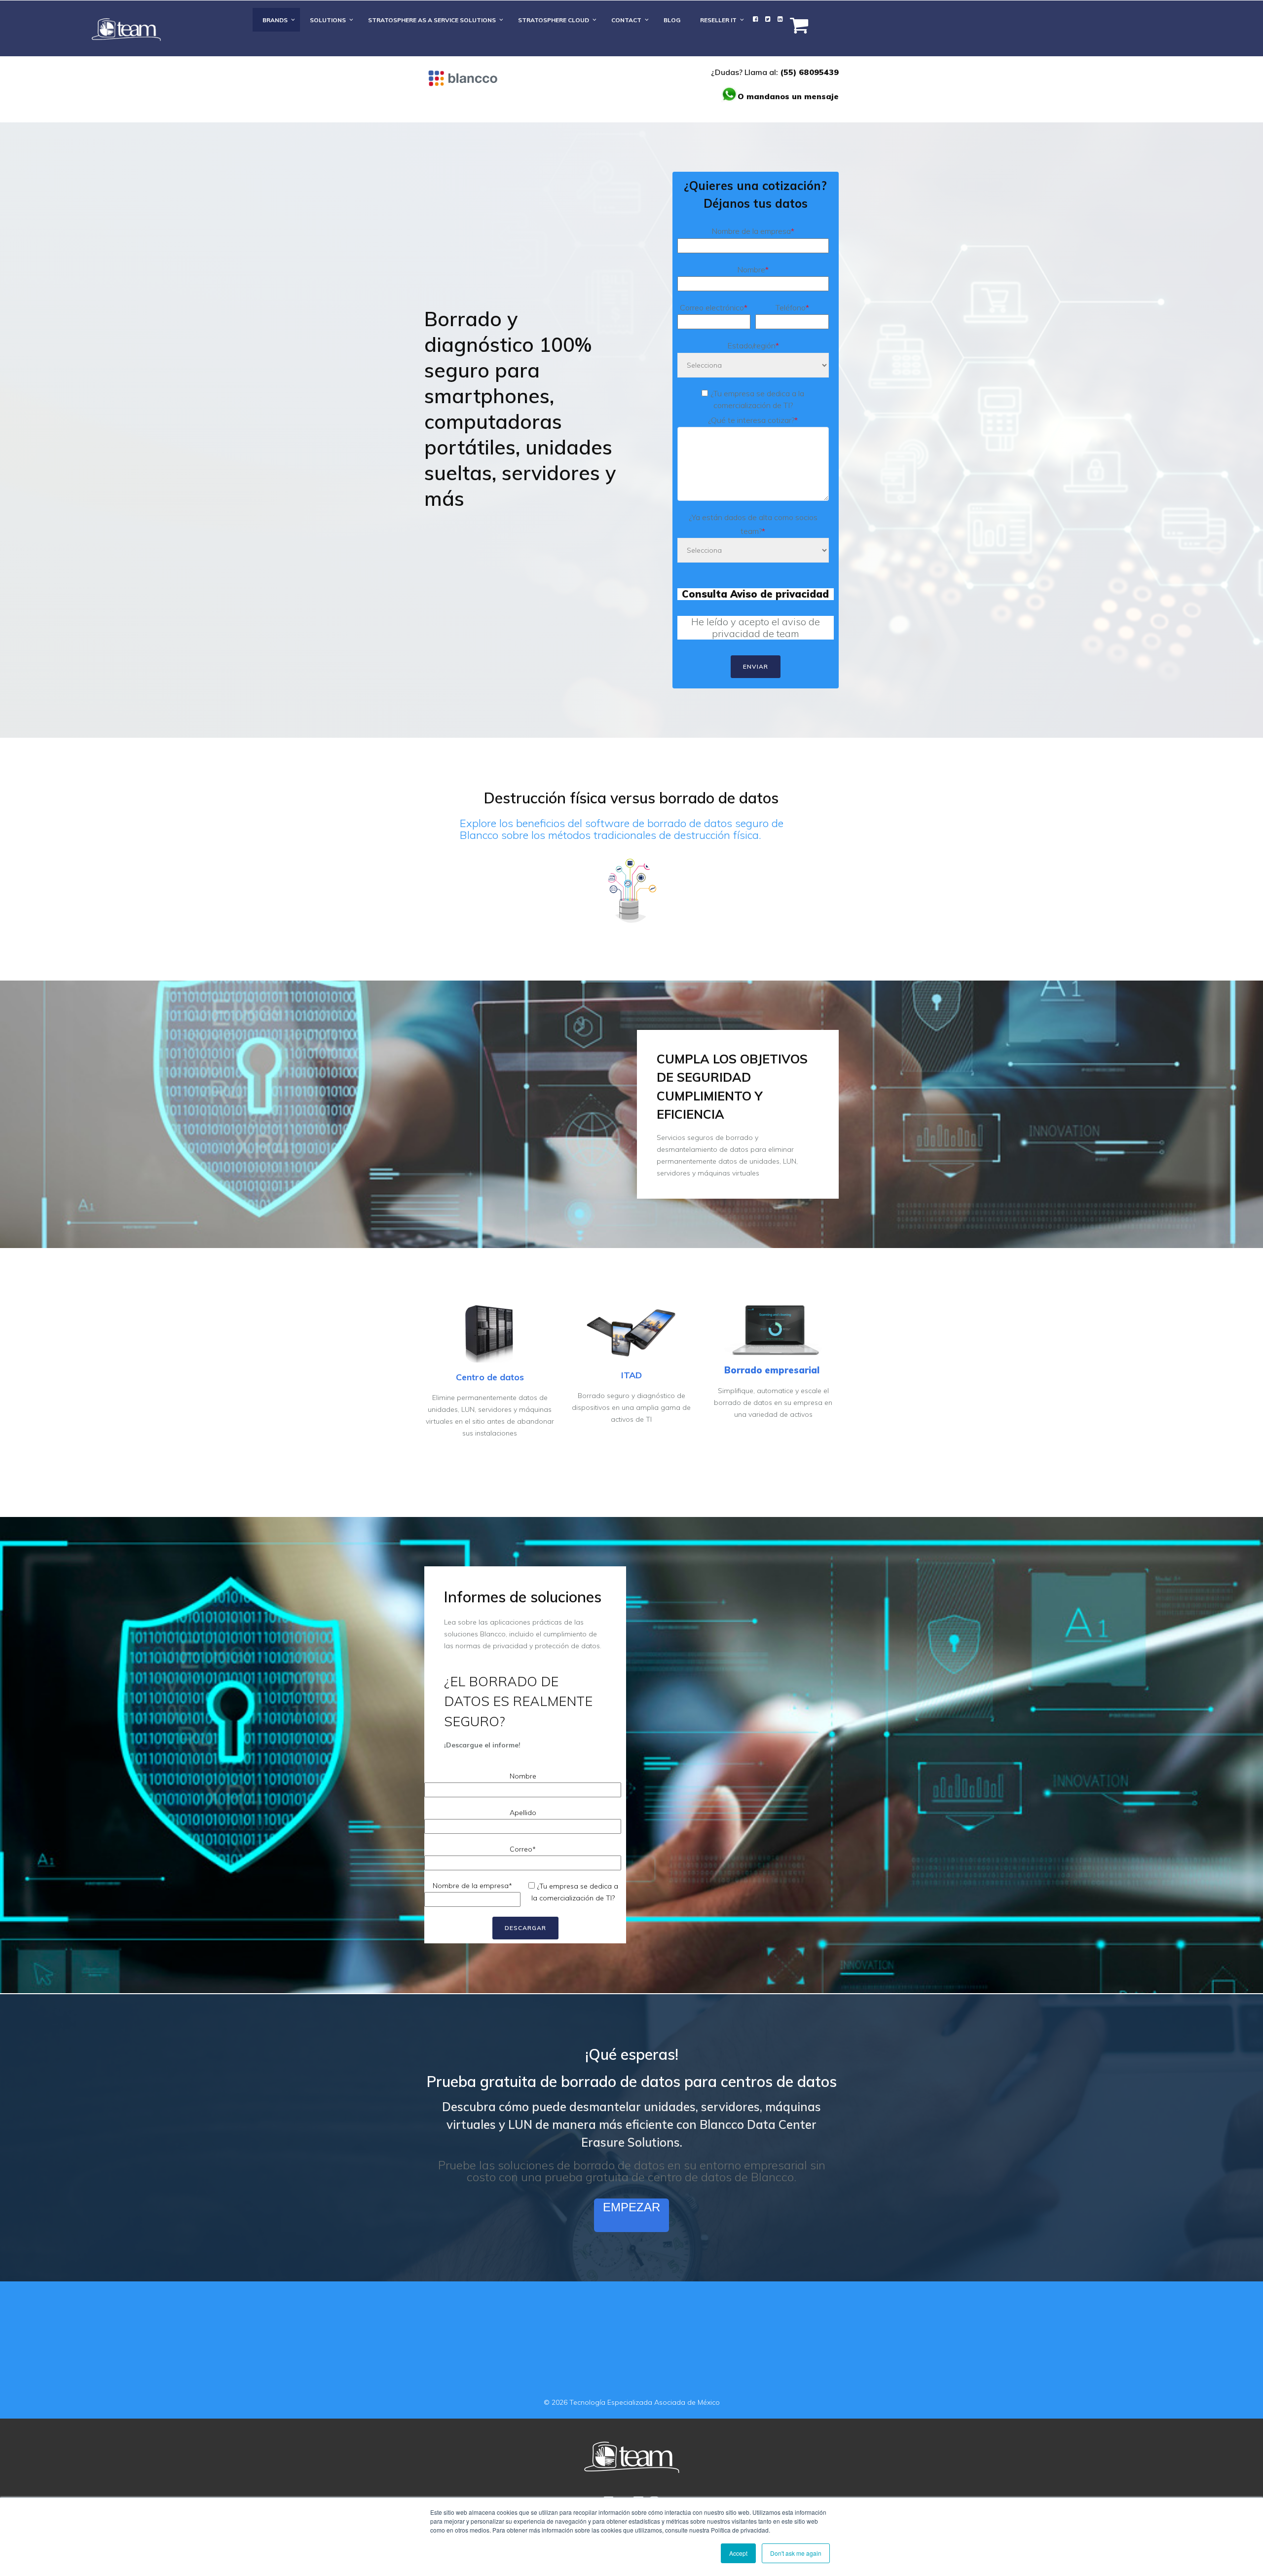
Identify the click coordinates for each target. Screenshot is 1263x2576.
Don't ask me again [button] (796, 2553)
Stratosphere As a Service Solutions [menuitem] (432, 20)
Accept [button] (738, 2553)
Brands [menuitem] (275, 20)
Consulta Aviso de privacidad (755, 594)
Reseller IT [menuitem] (718, 20)
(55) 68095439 (809, 72)
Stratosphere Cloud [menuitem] (554, 20)
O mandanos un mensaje (788, 96)
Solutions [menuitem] (328, 20)
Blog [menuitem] (672, 20)
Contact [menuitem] (626, 20)
